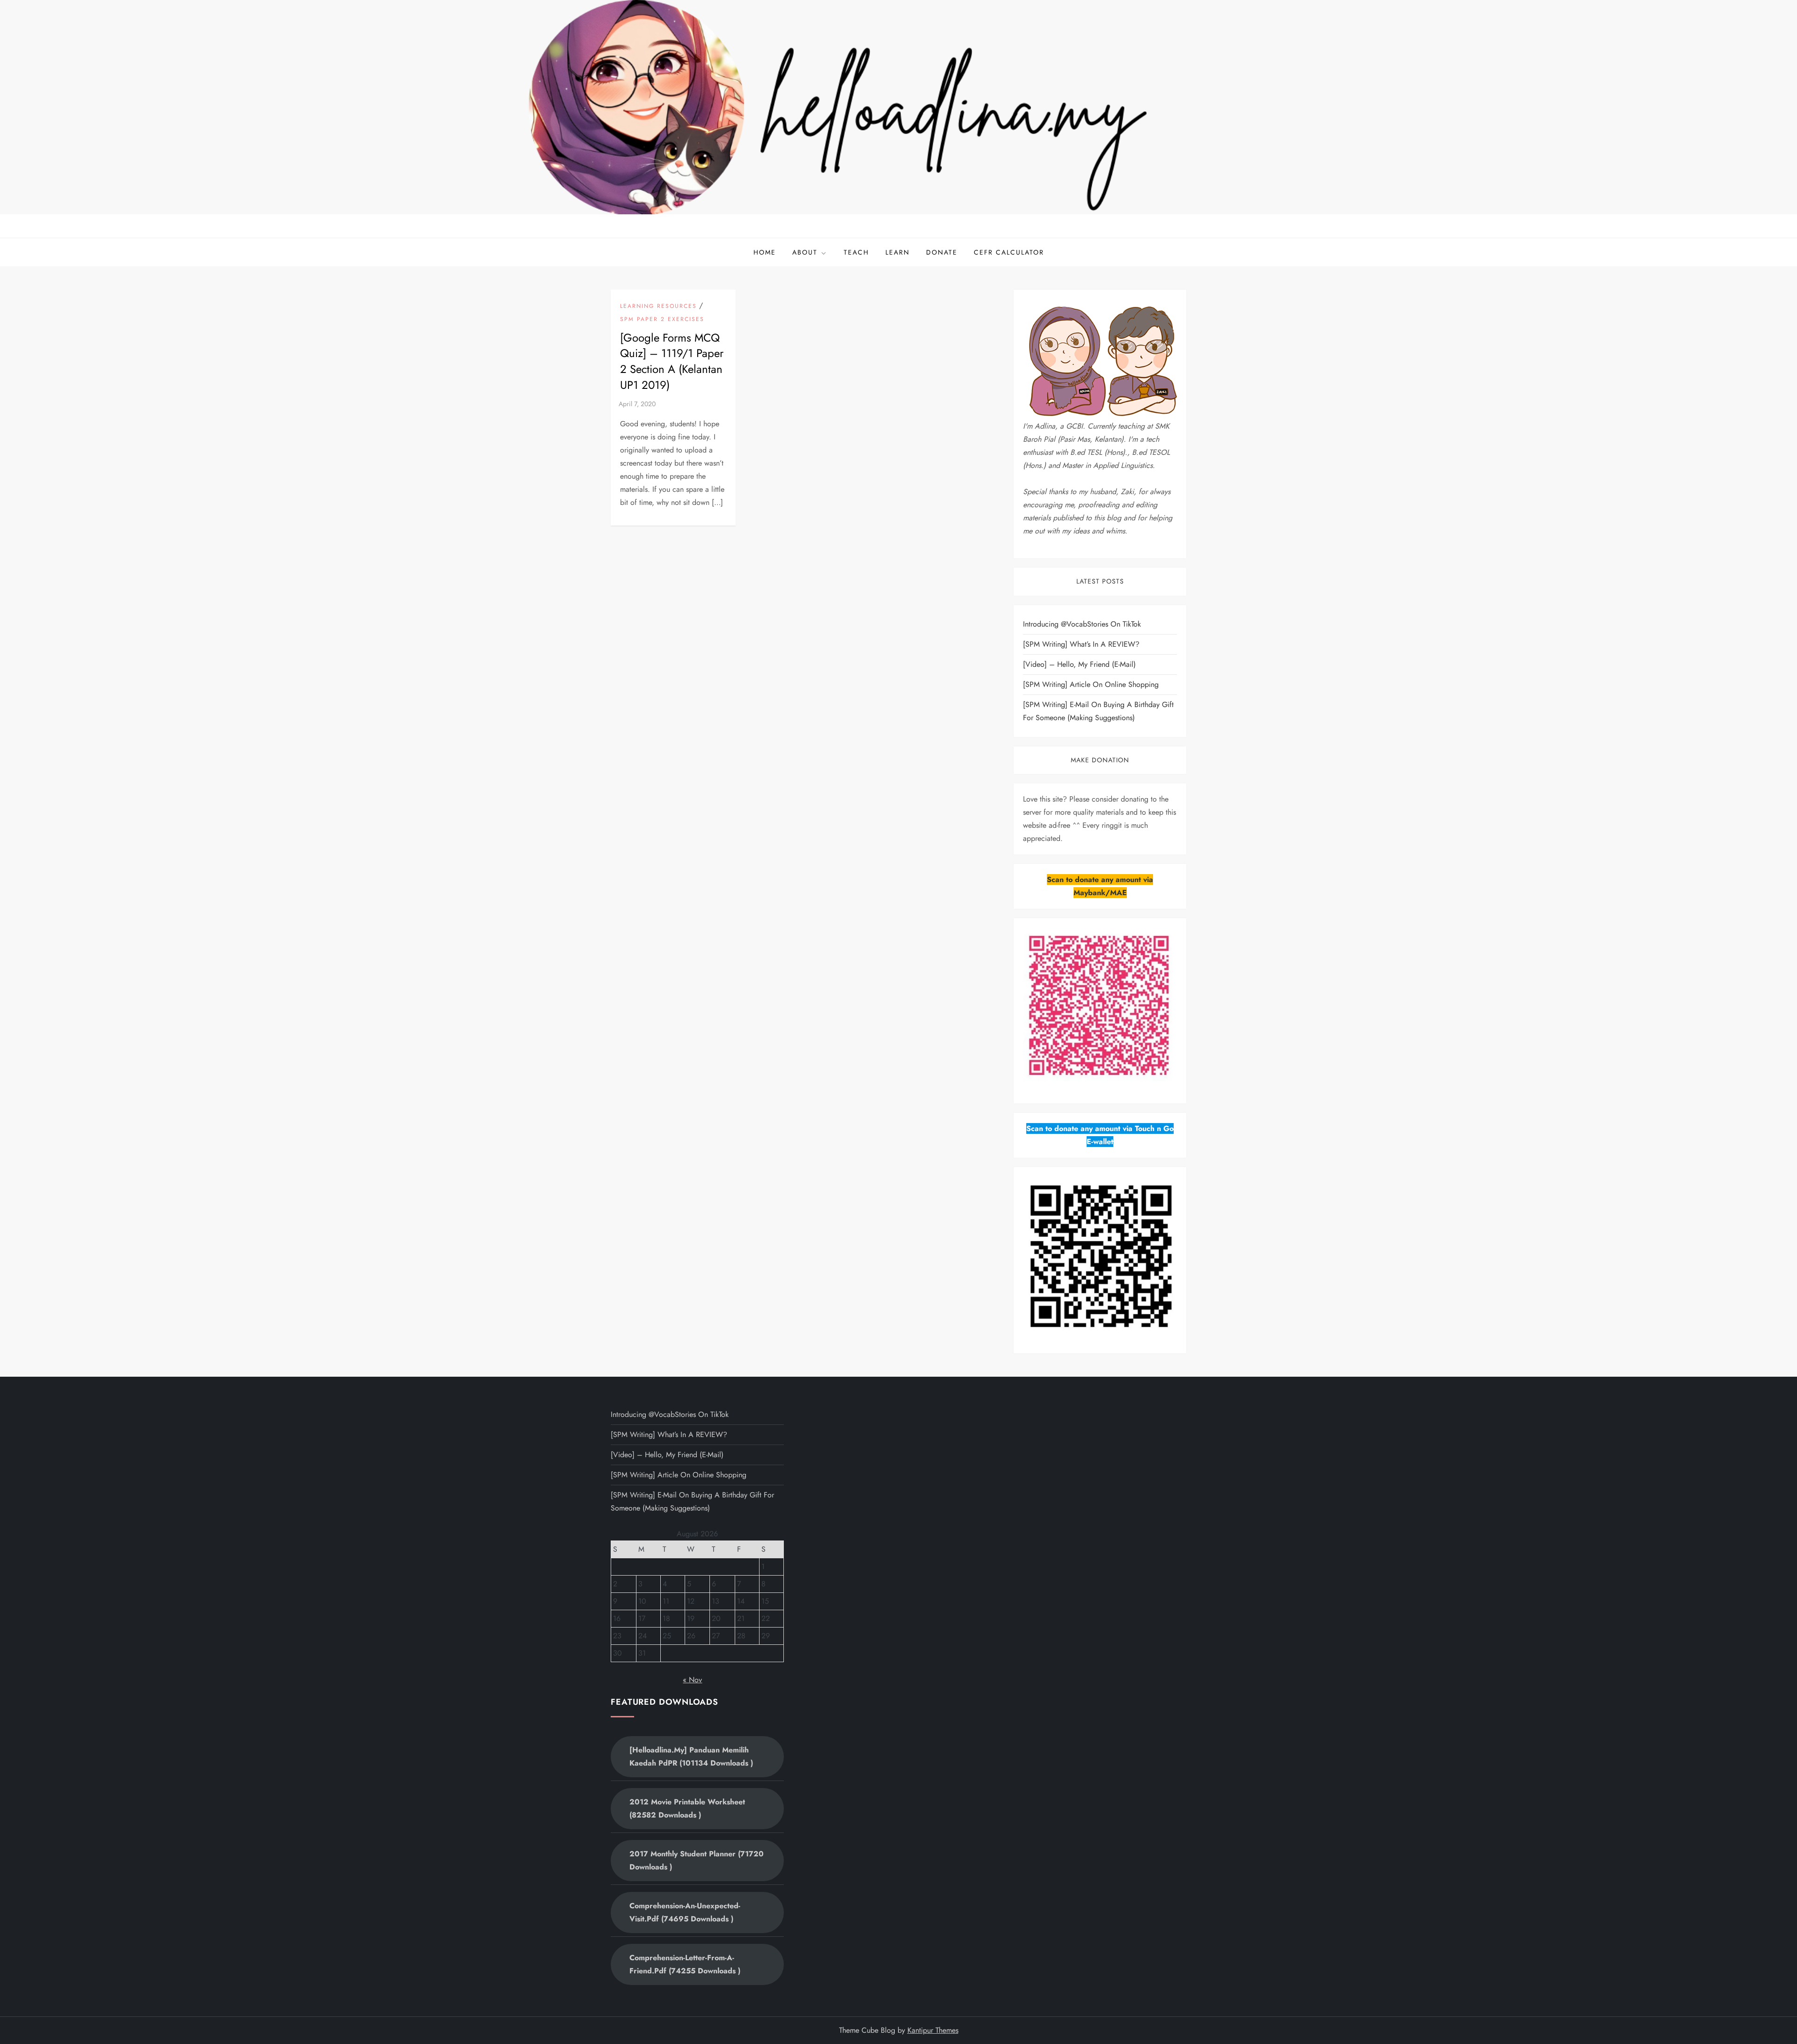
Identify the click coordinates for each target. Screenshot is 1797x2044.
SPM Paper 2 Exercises (662, 320)
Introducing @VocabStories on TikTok (1082, 624)
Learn (898, 252)
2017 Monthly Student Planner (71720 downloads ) (697, 1860)
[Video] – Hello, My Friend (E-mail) (1079, 664)
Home (765, 252)
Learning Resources (658, 307)
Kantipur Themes (933, 2030)
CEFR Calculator (1009, 252)
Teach (856, 252)
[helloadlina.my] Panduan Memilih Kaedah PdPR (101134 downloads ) (691, 1756)
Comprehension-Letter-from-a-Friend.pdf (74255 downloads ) (685, 1964)
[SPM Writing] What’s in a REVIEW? (1081, 644)
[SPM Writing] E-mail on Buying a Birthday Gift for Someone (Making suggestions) (1098, 711)
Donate (942, 252)
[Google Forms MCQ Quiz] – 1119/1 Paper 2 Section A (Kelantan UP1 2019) (672, 361)
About (805, 252)
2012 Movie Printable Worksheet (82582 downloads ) (687, 1808)
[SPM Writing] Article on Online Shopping (1091, 684)
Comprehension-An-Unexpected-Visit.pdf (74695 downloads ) (685, 1912)
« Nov (692, 1680)
